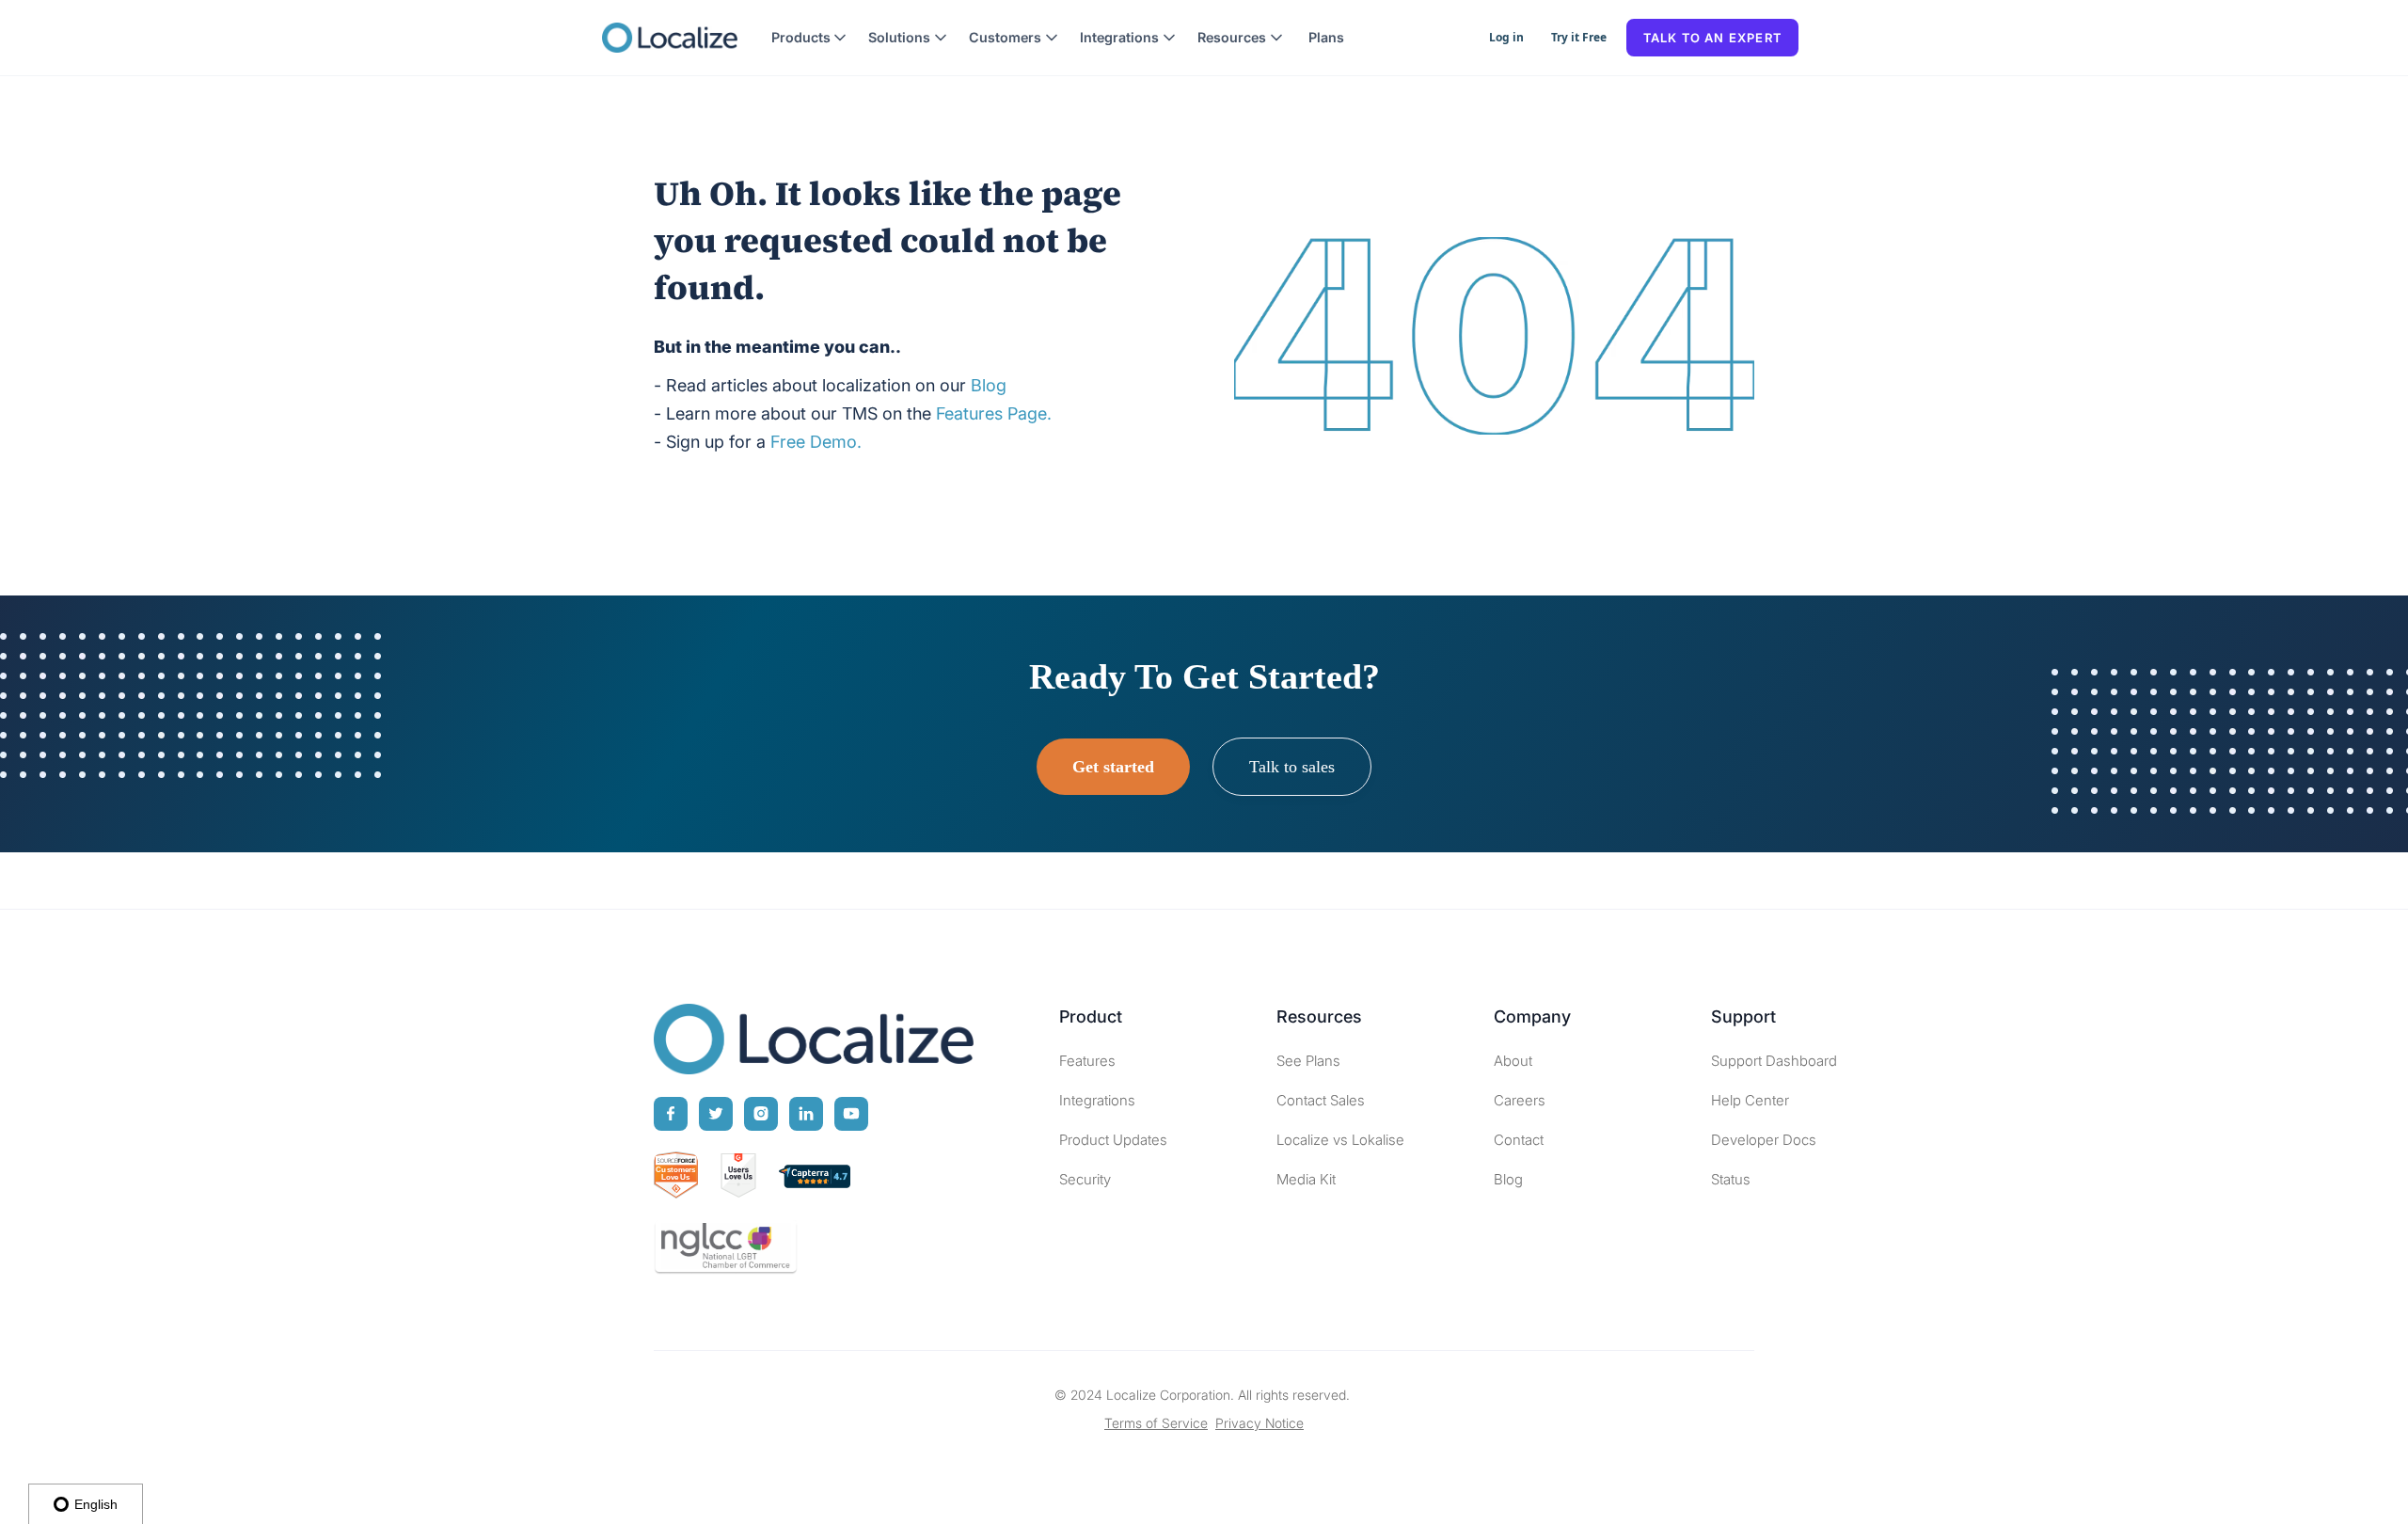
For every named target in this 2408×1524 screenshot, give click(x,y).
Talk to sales (1292, 767)
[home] (670, 38)
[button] (809, 38)
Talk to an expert (1712, 38)
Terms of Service (1156, 1423)
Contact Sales (1321, 1100)
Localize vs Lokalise (1340, 1140)
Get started (1113, 767)
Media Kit (1306, 1179)
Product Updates (1113, 1140)
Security (1085, 1179)
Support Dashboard (1774, 1061)
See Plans (1308, 1061)
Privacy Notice (1259, 1423)
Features (1087, 1061)
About (1513, 1061)
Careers (1520, 1100)
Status (1731, 1179)
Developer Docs (1764, 1140)
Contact (1519, 1140)
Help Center (1750, 1100)
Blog (1508, 1179)
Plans (1326, 37)
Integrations (1097, 1100)
